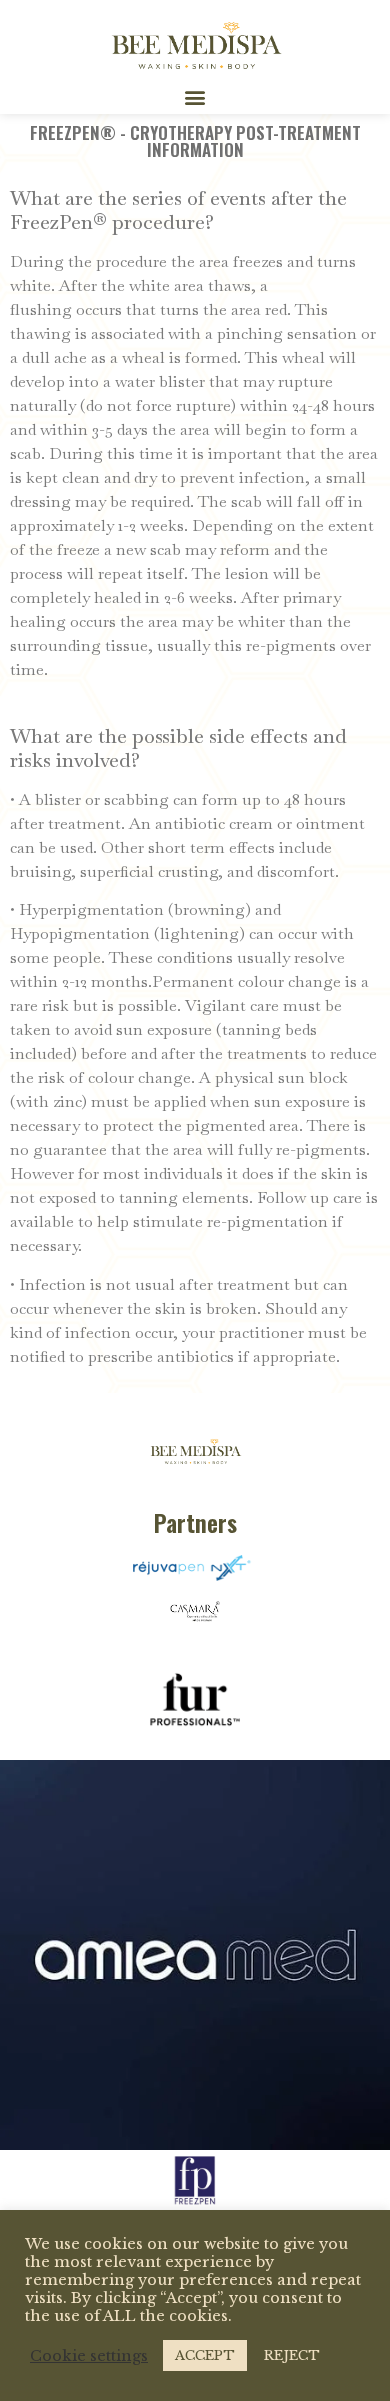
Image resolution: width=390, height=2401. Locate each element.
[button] (195, 97)
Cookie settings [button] (89, 2356)
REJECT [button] (292, 2355)
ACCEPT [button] (205, 2355)
